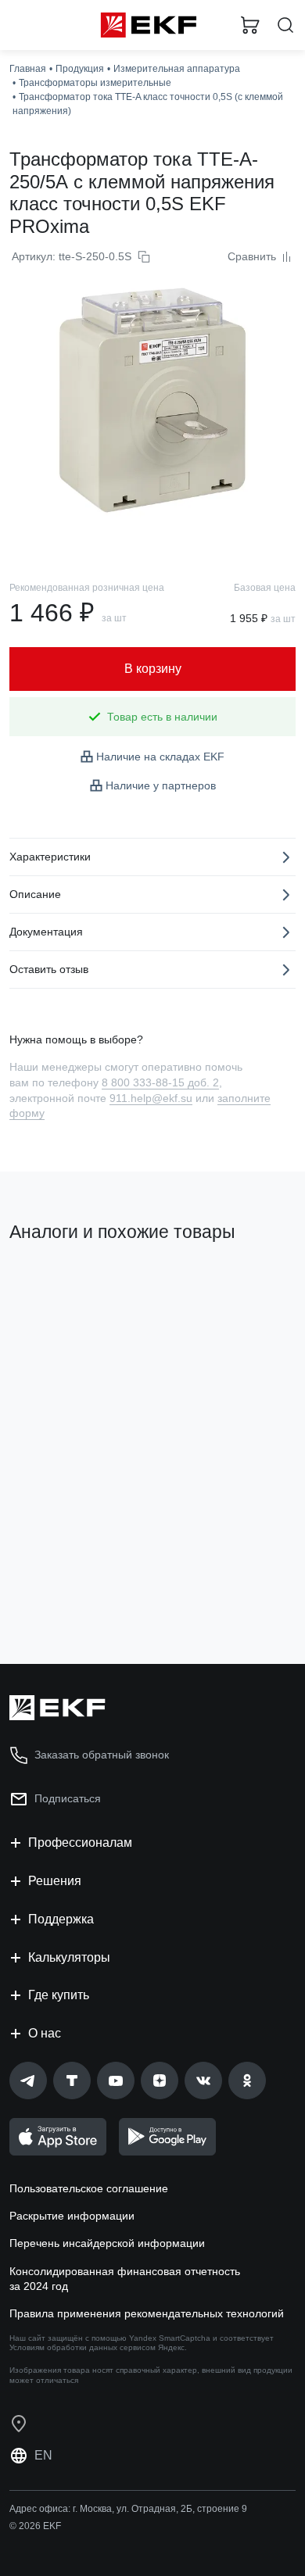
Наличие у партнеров (161, 785)
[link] (28, 2080)
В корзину (70, 1589)
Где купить (59, 1995)
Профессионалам (80, 1843)
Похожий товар (55, 1285)
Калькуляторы (69, 1957)
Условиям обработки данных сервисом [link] (83, 2347)
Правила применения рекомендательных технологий (147, 2313)
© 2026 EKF (35, 2526)
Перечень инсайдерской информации (107, 2243)
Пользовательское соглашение (89, 2188)
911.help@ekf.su (151, 1098)
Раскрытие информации (72, 2216)
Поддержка (61, 1919)
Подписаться (68, 1798)
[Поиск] (285, 25)
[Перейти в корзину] (250, 25)
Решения (55, 1881)
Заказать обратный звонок (102, 1755)
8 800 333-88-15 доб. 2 (160, 1082)
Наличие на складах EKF (160, 757)
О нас (45, 2033)
